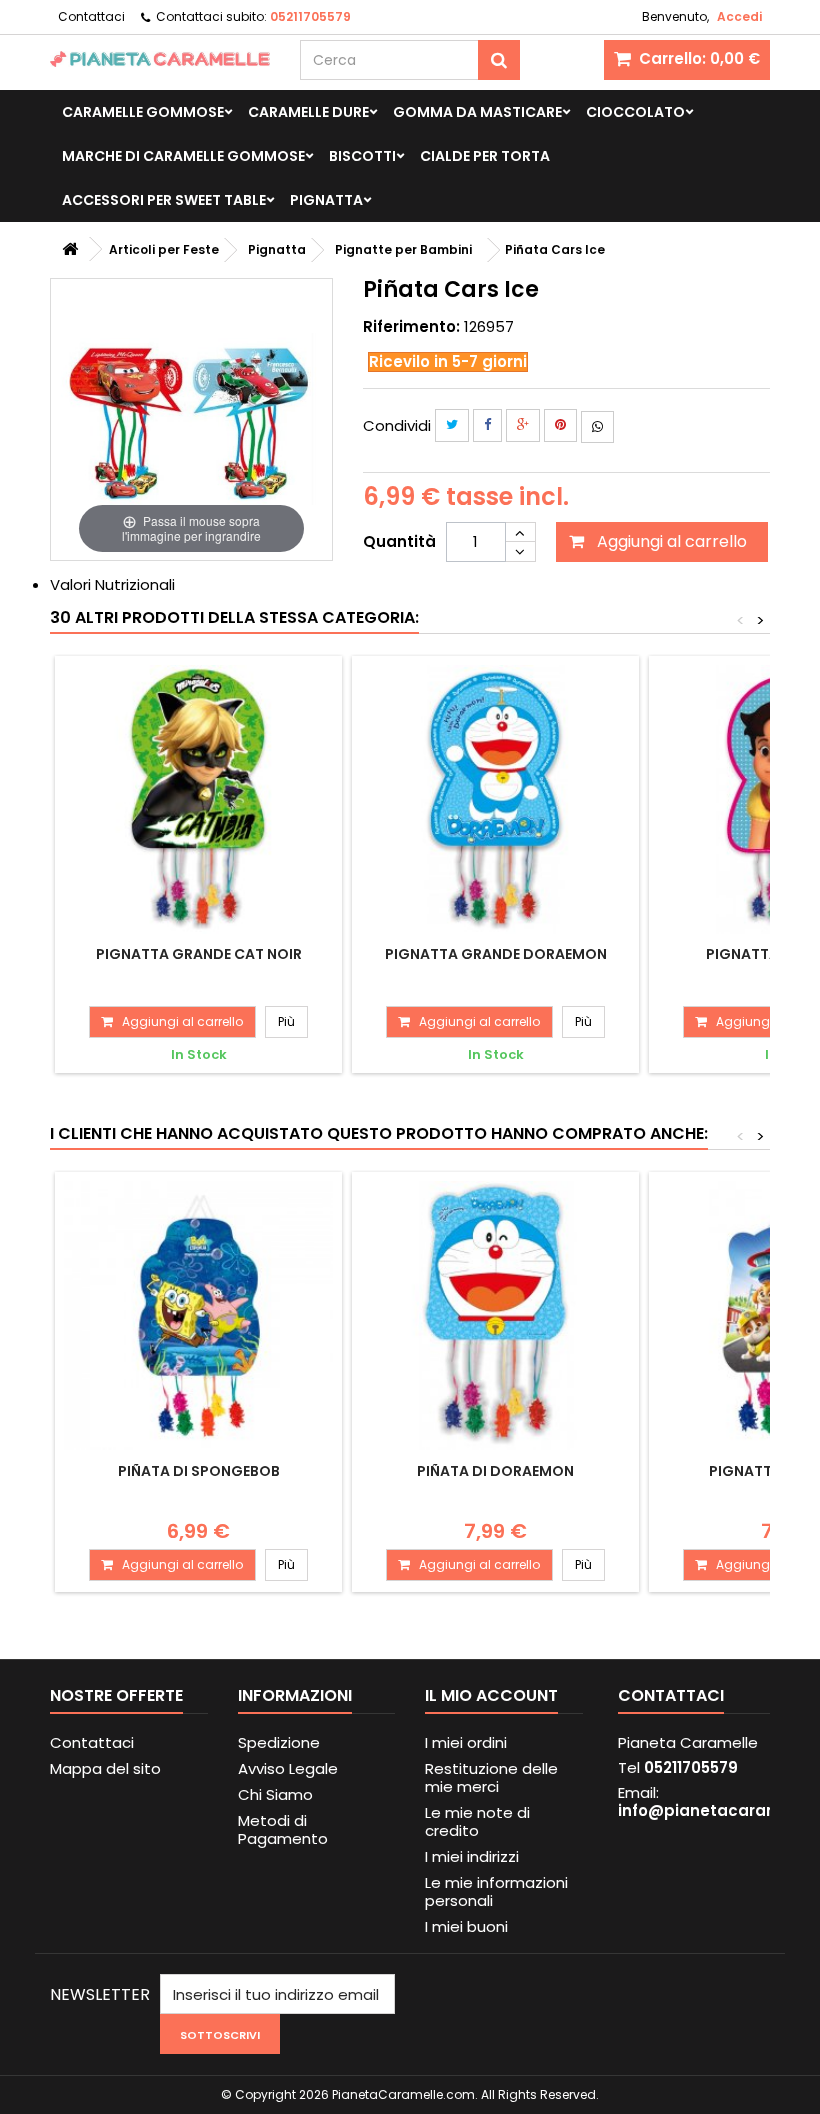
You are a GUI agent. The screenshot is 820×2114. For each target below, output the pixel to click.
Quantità (399, 541)
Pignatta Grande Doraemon (496, 954)
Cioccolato (635, 112)
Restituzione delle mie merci (491, 1777)
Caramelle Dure (308, 112)
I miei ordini (466, 1742)
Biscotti (362, 156)
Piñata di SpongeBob (199, 1471)
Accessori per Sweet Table (164, 200)
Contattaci (91, 16)
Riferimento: (411, 327)
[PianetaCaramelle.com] (160, 59)
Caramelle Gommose (143, 112)
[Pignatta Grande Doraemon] (495, 799)
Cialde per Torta (485, 156)
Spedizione (279, 1742)
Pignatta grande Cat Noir (199, 954)
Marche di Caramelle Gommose (183, 156)
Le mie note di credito (477, 1821)
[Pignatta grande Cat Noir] (198, 799)
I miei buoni (466, 1926)
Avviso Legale (288, 1768)
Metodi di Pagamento (283, 1829)
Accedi (739, 16)
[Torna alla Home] (70, 249)
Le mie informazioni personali (496, 1891)
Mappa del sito (105, 1768)
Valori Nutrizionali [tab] (112, 584)
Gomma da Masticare (477, 112)
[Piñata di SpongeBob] (198, 1315)
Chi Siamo (275, 1794)
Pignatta (326, 200)
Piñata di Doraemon (495, 1471)
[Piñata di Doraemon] (495, 1315)
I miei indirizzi (472, 1856)
